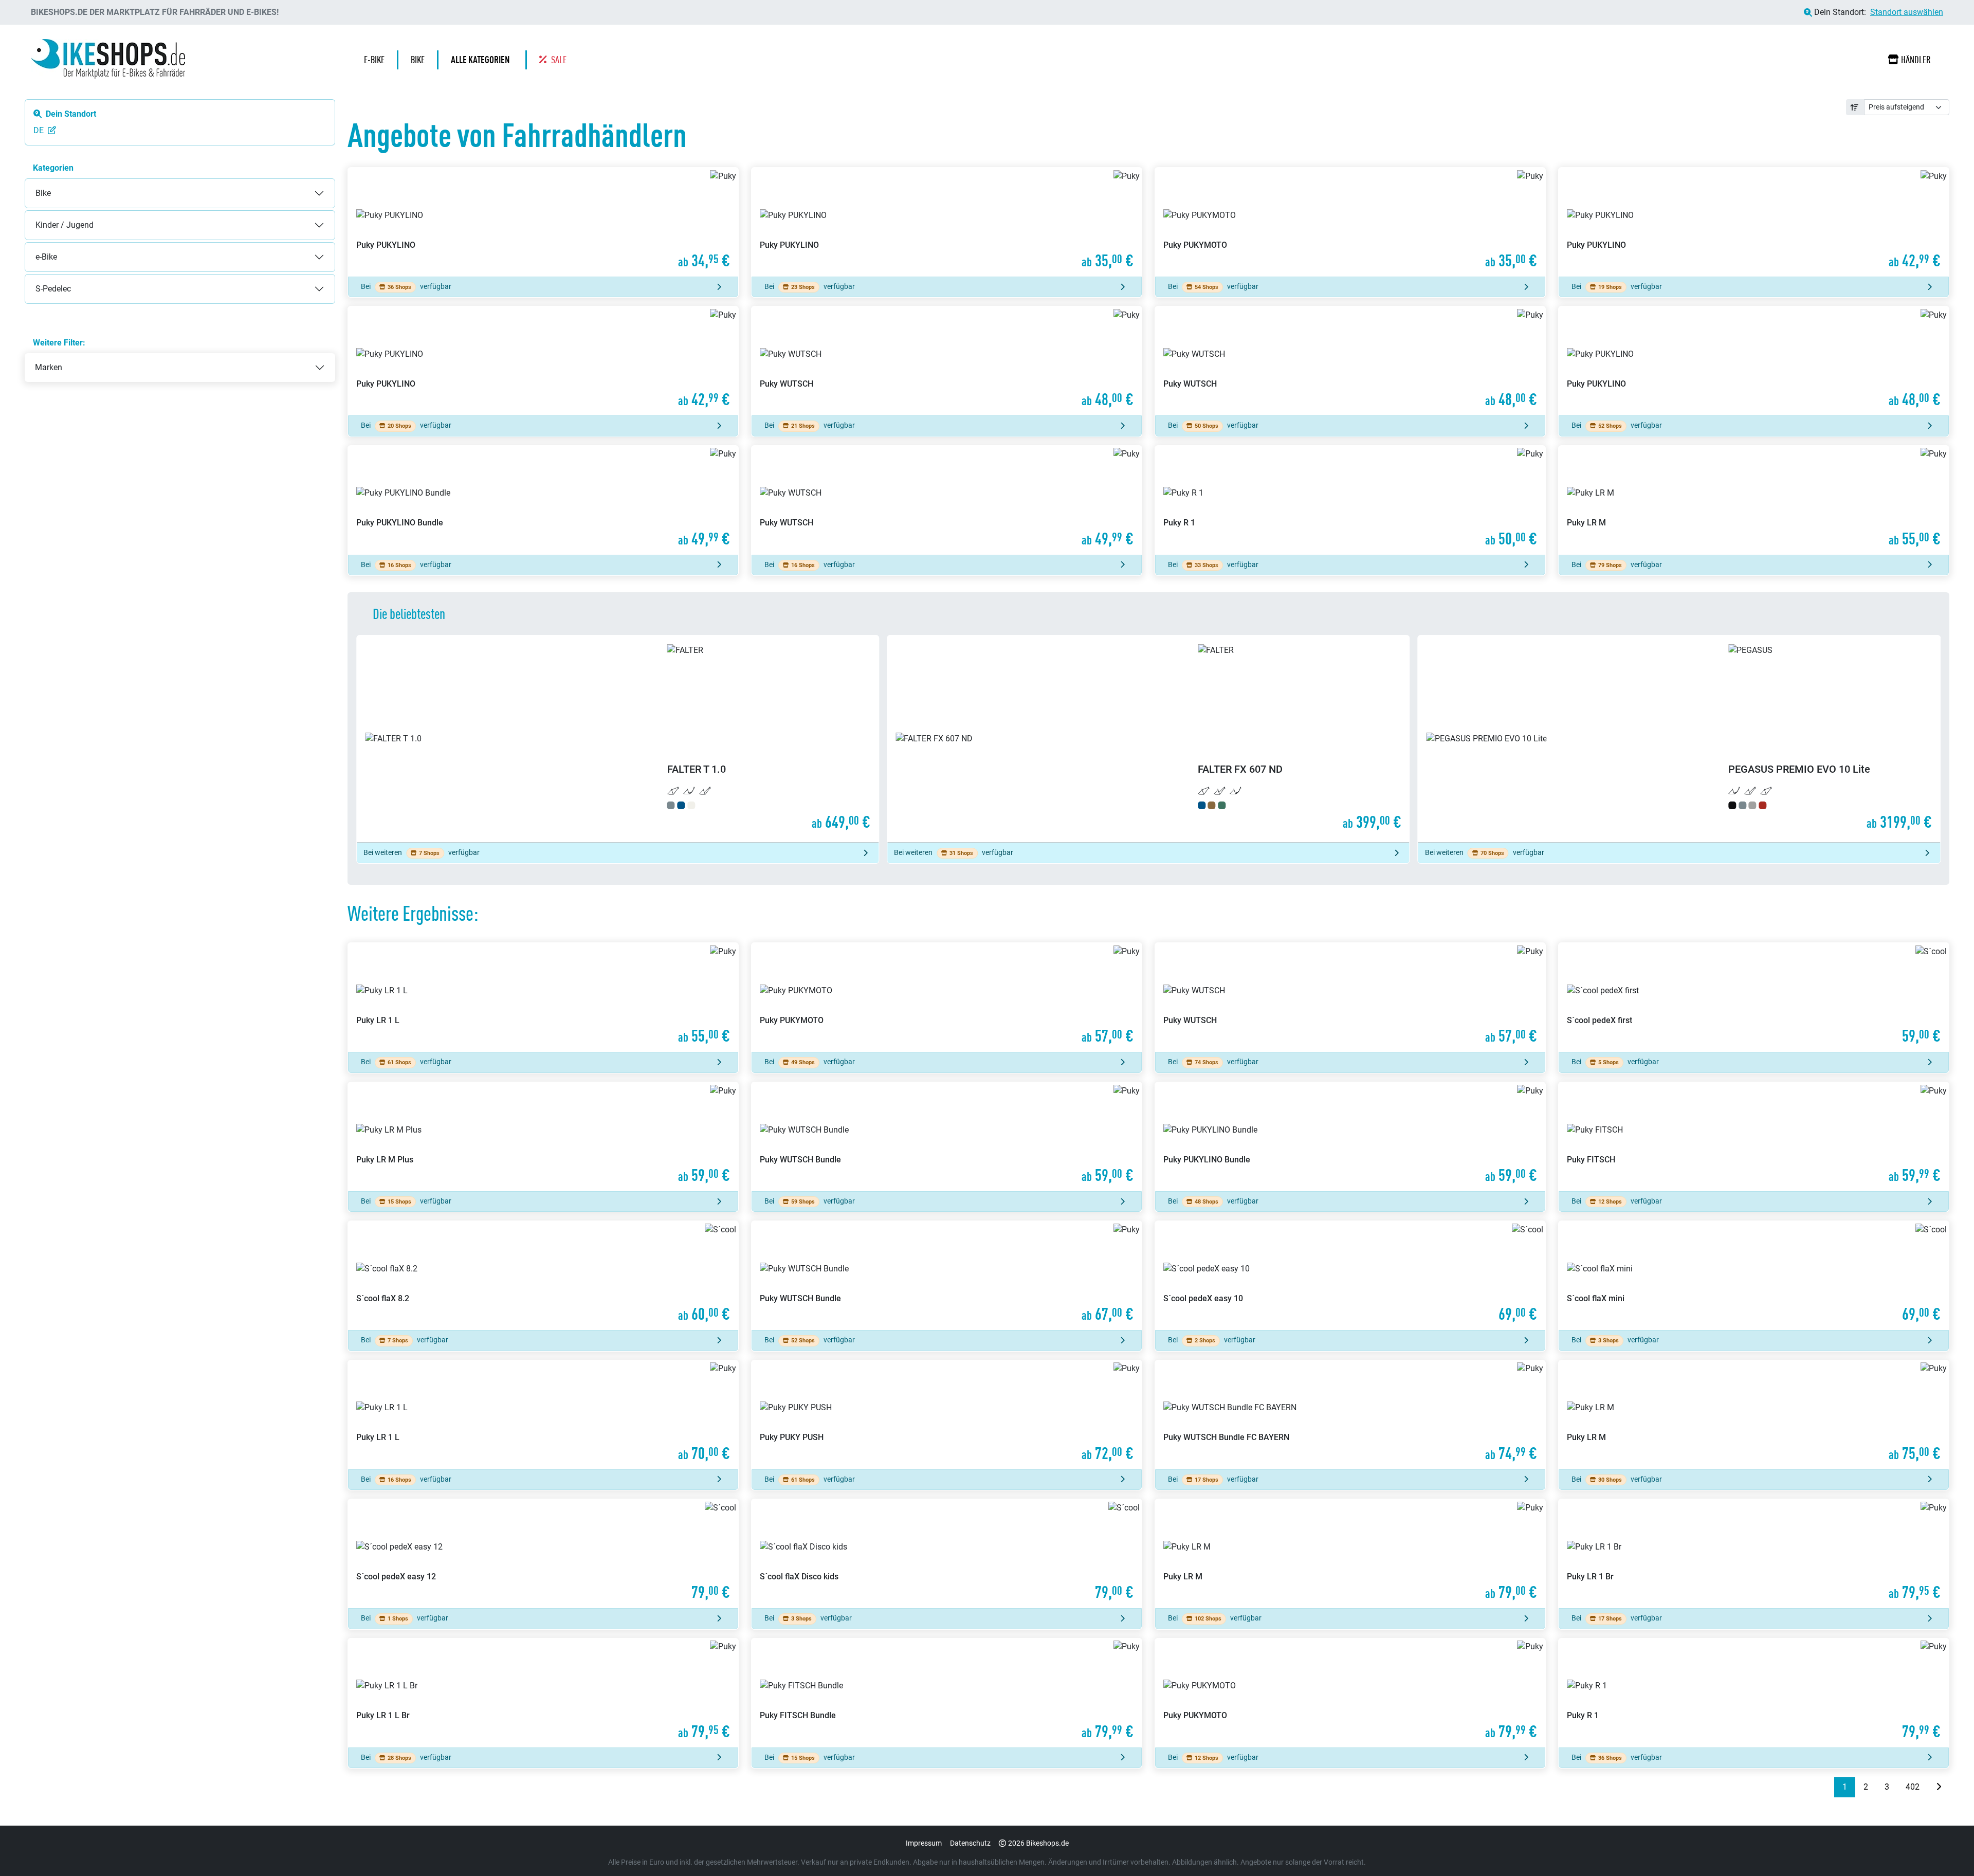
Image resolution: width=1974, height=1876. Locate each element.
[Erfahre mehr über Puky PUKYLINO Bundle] (543, 500)
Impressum (924, 1843)
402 (1913, 1787)
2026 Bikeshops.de (1038, 1843)
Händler (1916, 60)
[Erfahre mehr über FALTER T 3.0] (1679, 739)
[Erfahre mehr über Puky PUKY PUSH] (947, 1415)
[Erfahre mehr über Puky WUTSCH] (947, 361)
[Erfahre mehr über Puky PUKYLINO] (543, 222)
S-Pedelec (43, 280)
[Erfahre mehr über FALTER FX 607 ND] (618, 739)
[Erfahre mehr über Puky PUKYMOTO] (1350, 222)
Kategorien (53, 168)
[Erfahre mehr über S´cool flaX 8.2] (543, 1276)
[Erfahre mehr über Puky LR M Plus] (543, 1137)
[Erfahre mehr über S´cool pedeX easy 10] (1350, 1276)
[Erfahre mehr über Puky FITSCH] (1754, 1137)
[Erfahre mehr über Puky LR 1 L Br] (543, 1693)
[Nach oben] (1946, 1848)
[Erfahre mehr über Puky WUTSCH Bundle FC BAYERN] (1350, 1415)
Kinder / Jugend (54, 217)
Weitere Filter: (59, 343)
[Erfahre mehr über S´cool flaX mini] (1754, 1276)
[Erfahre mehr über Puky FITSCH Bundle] (947, 1693)
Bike (33, 185)
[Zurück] (1826, 1787)
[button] (483, 60)
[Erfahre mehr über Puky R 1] (1350, 500)
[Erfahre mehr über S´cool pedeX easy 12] (543, 1554)
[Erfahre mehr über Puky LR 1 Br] (1754, 1554)
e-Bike (36, 249)
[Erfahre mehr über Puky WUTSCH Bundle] (947, 1137)
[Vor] (1939, 1787)
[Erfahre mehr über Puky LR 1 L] (543, 997)
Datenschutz (970, 1843)
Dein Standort (71, 114)
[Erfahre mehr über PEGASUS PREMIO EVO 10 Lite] (1148, 739)
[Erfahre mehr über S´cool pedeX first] (1754, 997)
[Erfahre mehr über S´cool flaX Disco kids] (947, 1554)
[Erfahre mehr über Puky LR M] (1754, 500)
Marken (49, 367)
